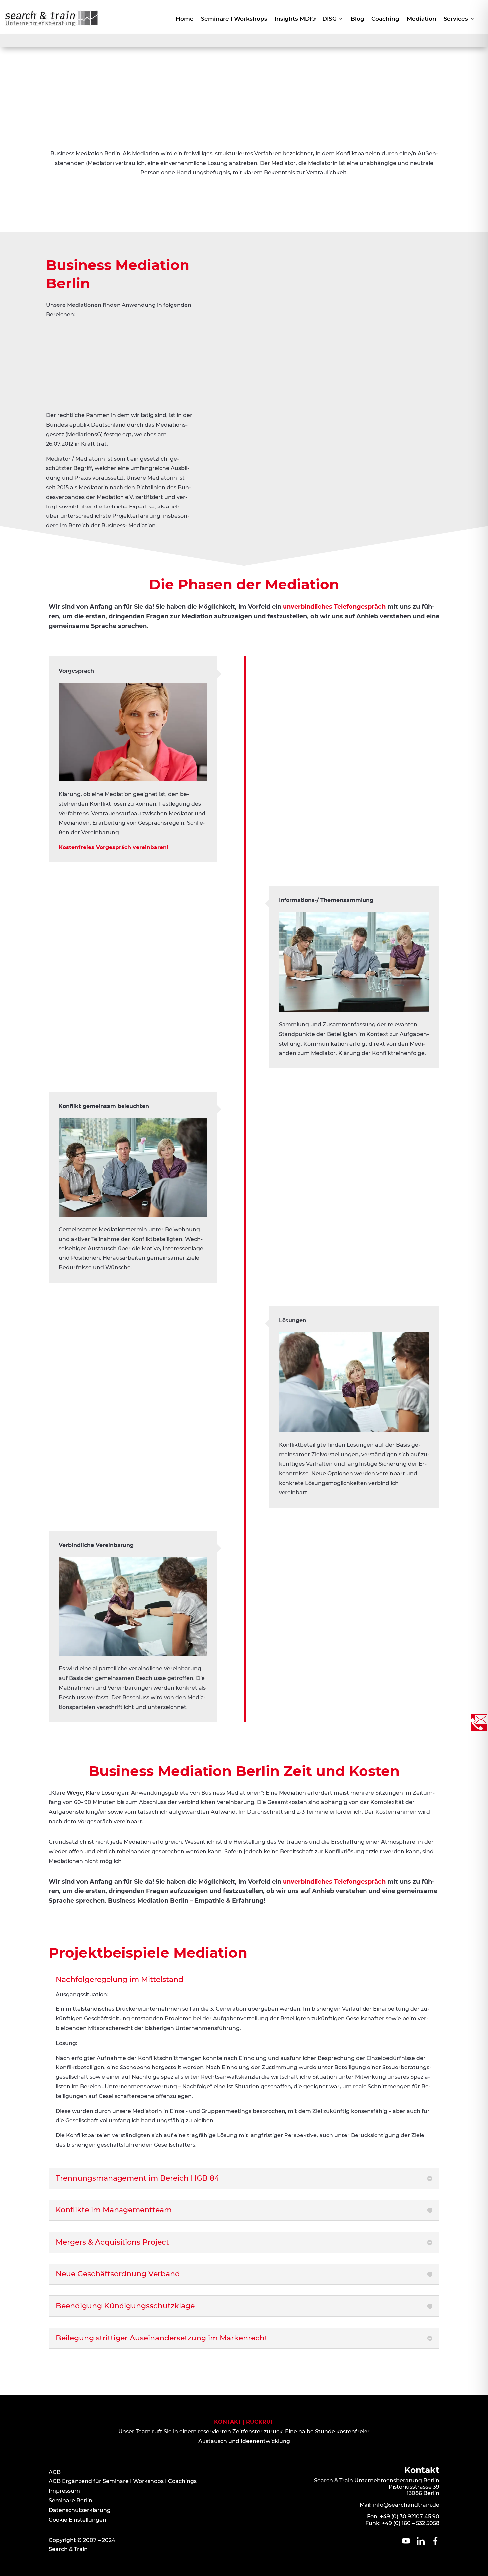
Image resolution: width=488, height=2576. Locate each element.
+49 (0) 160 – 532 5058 (411, 2523)
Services (456, 19)
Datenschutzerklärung (80, 2510)
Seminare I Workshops (234, 19)
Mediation (421, 19)
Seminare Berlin (71, 2501)
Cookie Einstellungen (78, 2520)
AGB (55, 2472)
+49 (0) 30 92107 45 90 (410, 2516)
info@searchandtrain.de (406, 2505)
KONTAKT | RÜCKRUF (244, 2422)
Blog (357, 19)
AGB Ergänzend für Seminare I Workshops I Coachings (123, 2481)
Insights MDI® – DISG (306, 19)
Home (185, 19)
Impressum (64, 2491)
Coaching (385, 19)
